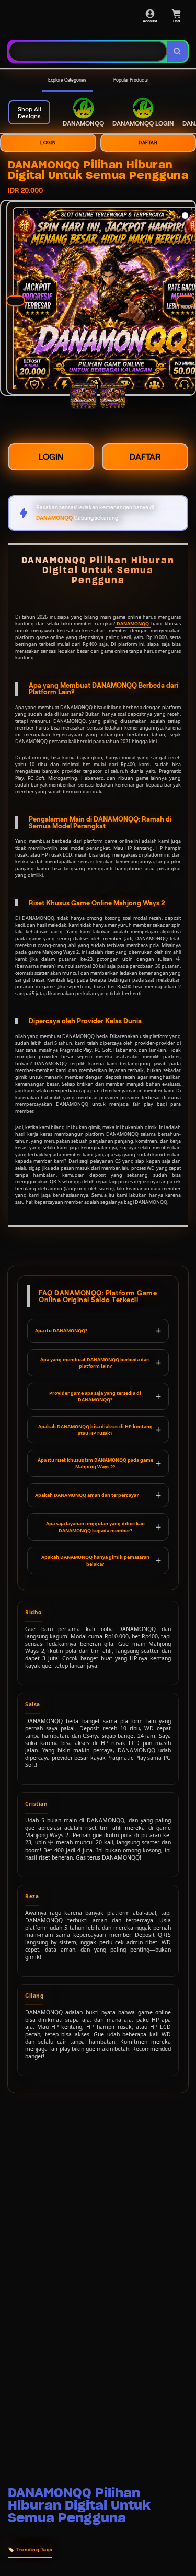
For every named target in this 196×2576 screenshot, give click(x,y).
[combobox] (88, 51)
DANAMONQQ (133, 624)
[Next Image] (186, 301)
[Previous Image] (16, 301)
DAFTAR (145, 457)
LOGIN (48, 143)
